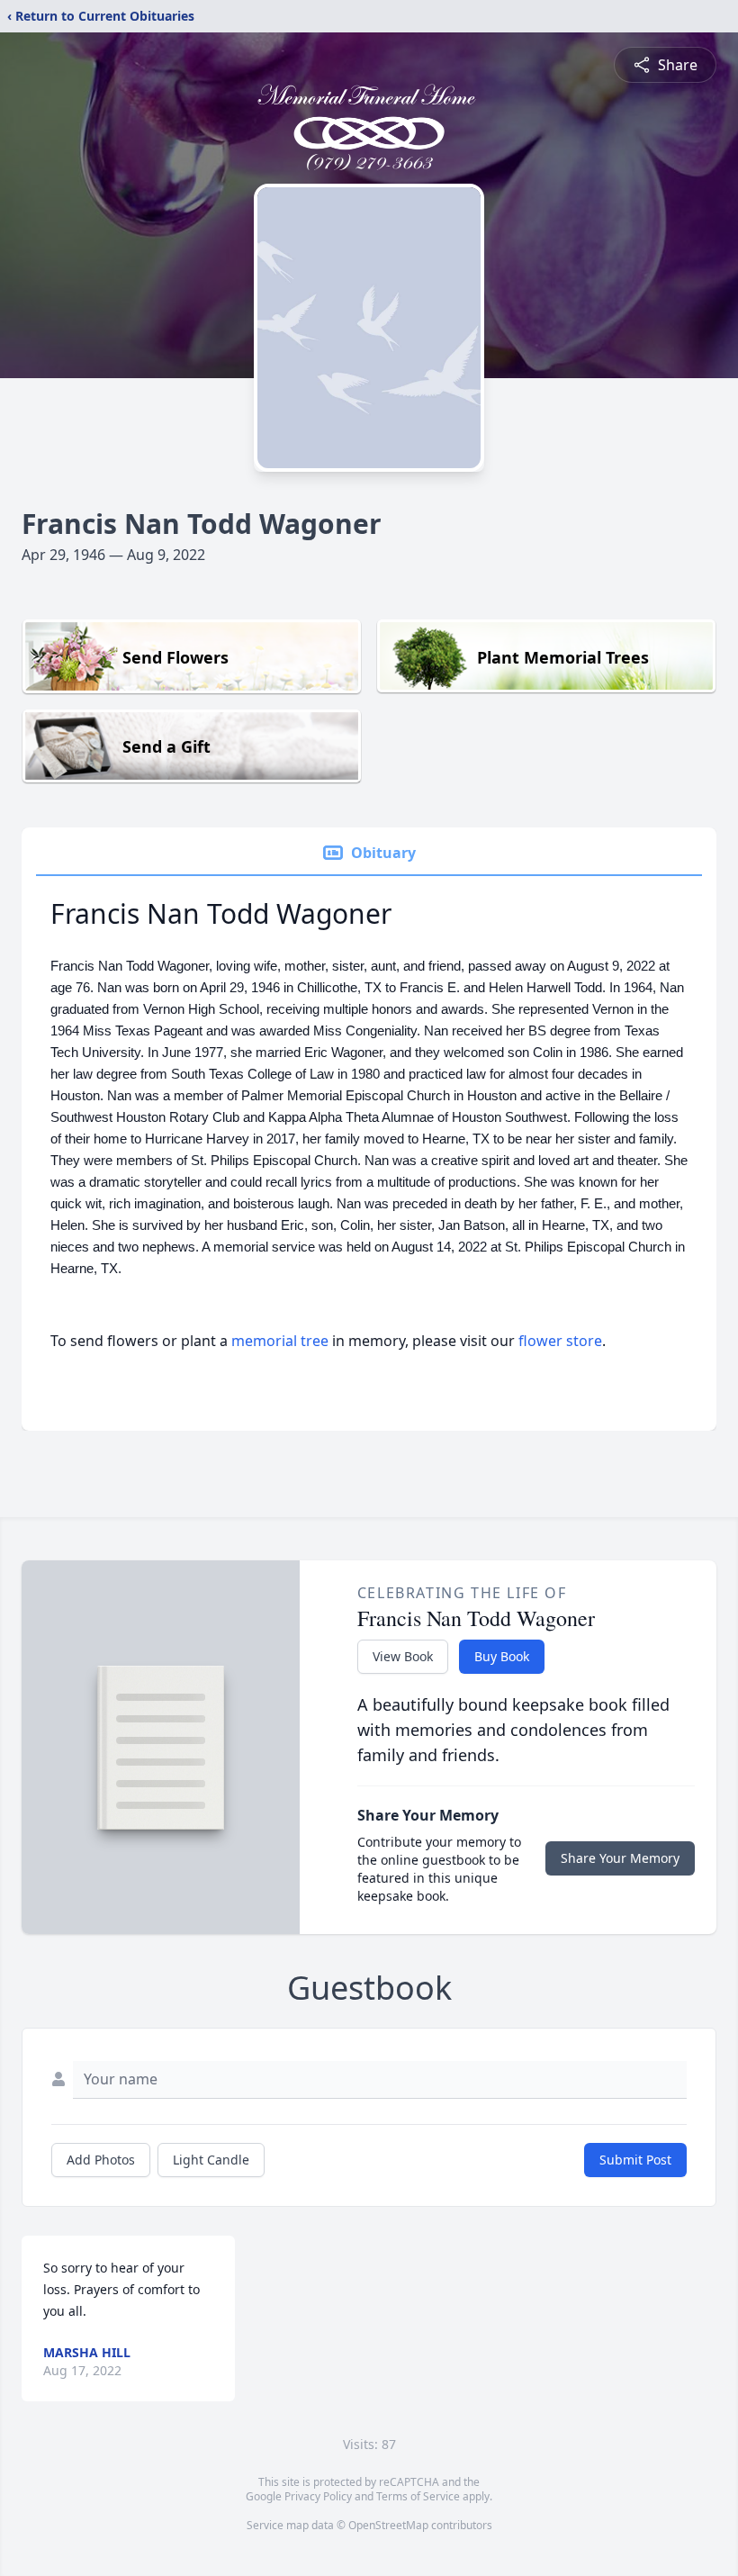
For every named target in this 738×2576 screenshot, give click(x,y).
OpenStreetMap (388, 2525)
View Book (403, 1656)
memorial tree (280, 1341)
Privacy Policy (318, 2496)
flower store (560, 1341)
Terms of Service (418, 2496)
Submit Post (635, 2160)
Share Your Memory (620, 1858)
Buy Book (502, 1656)
